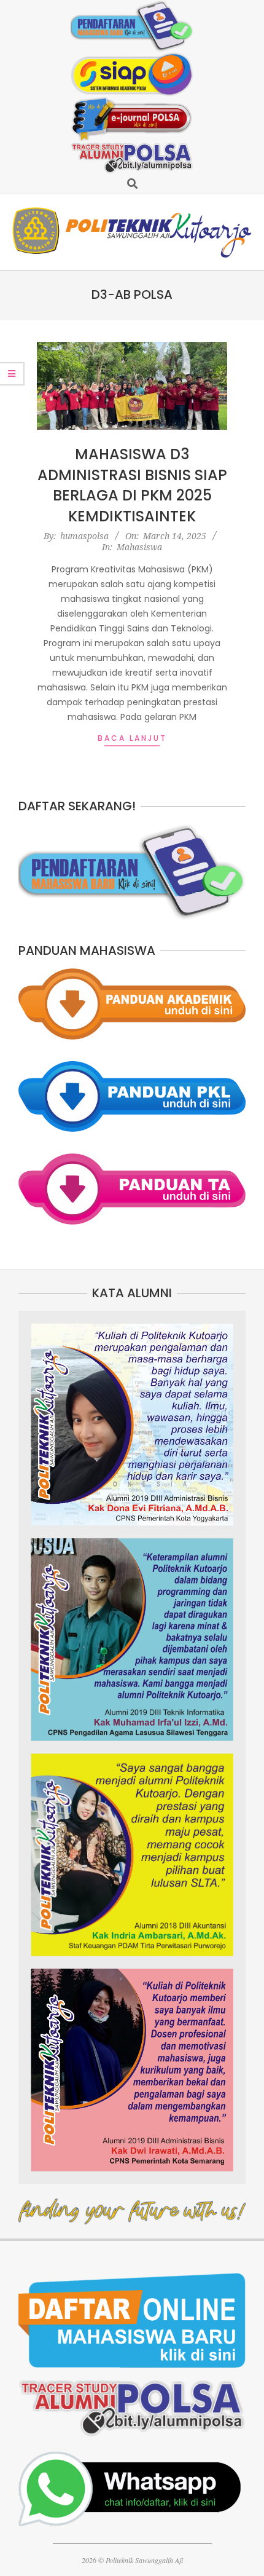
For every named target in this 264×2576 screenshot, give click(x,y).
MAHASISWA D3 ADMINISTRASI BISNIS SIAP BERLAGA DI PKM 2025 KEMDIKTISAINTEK (132, 485)
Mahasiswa (139, 547)
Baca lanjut (132, 738)
